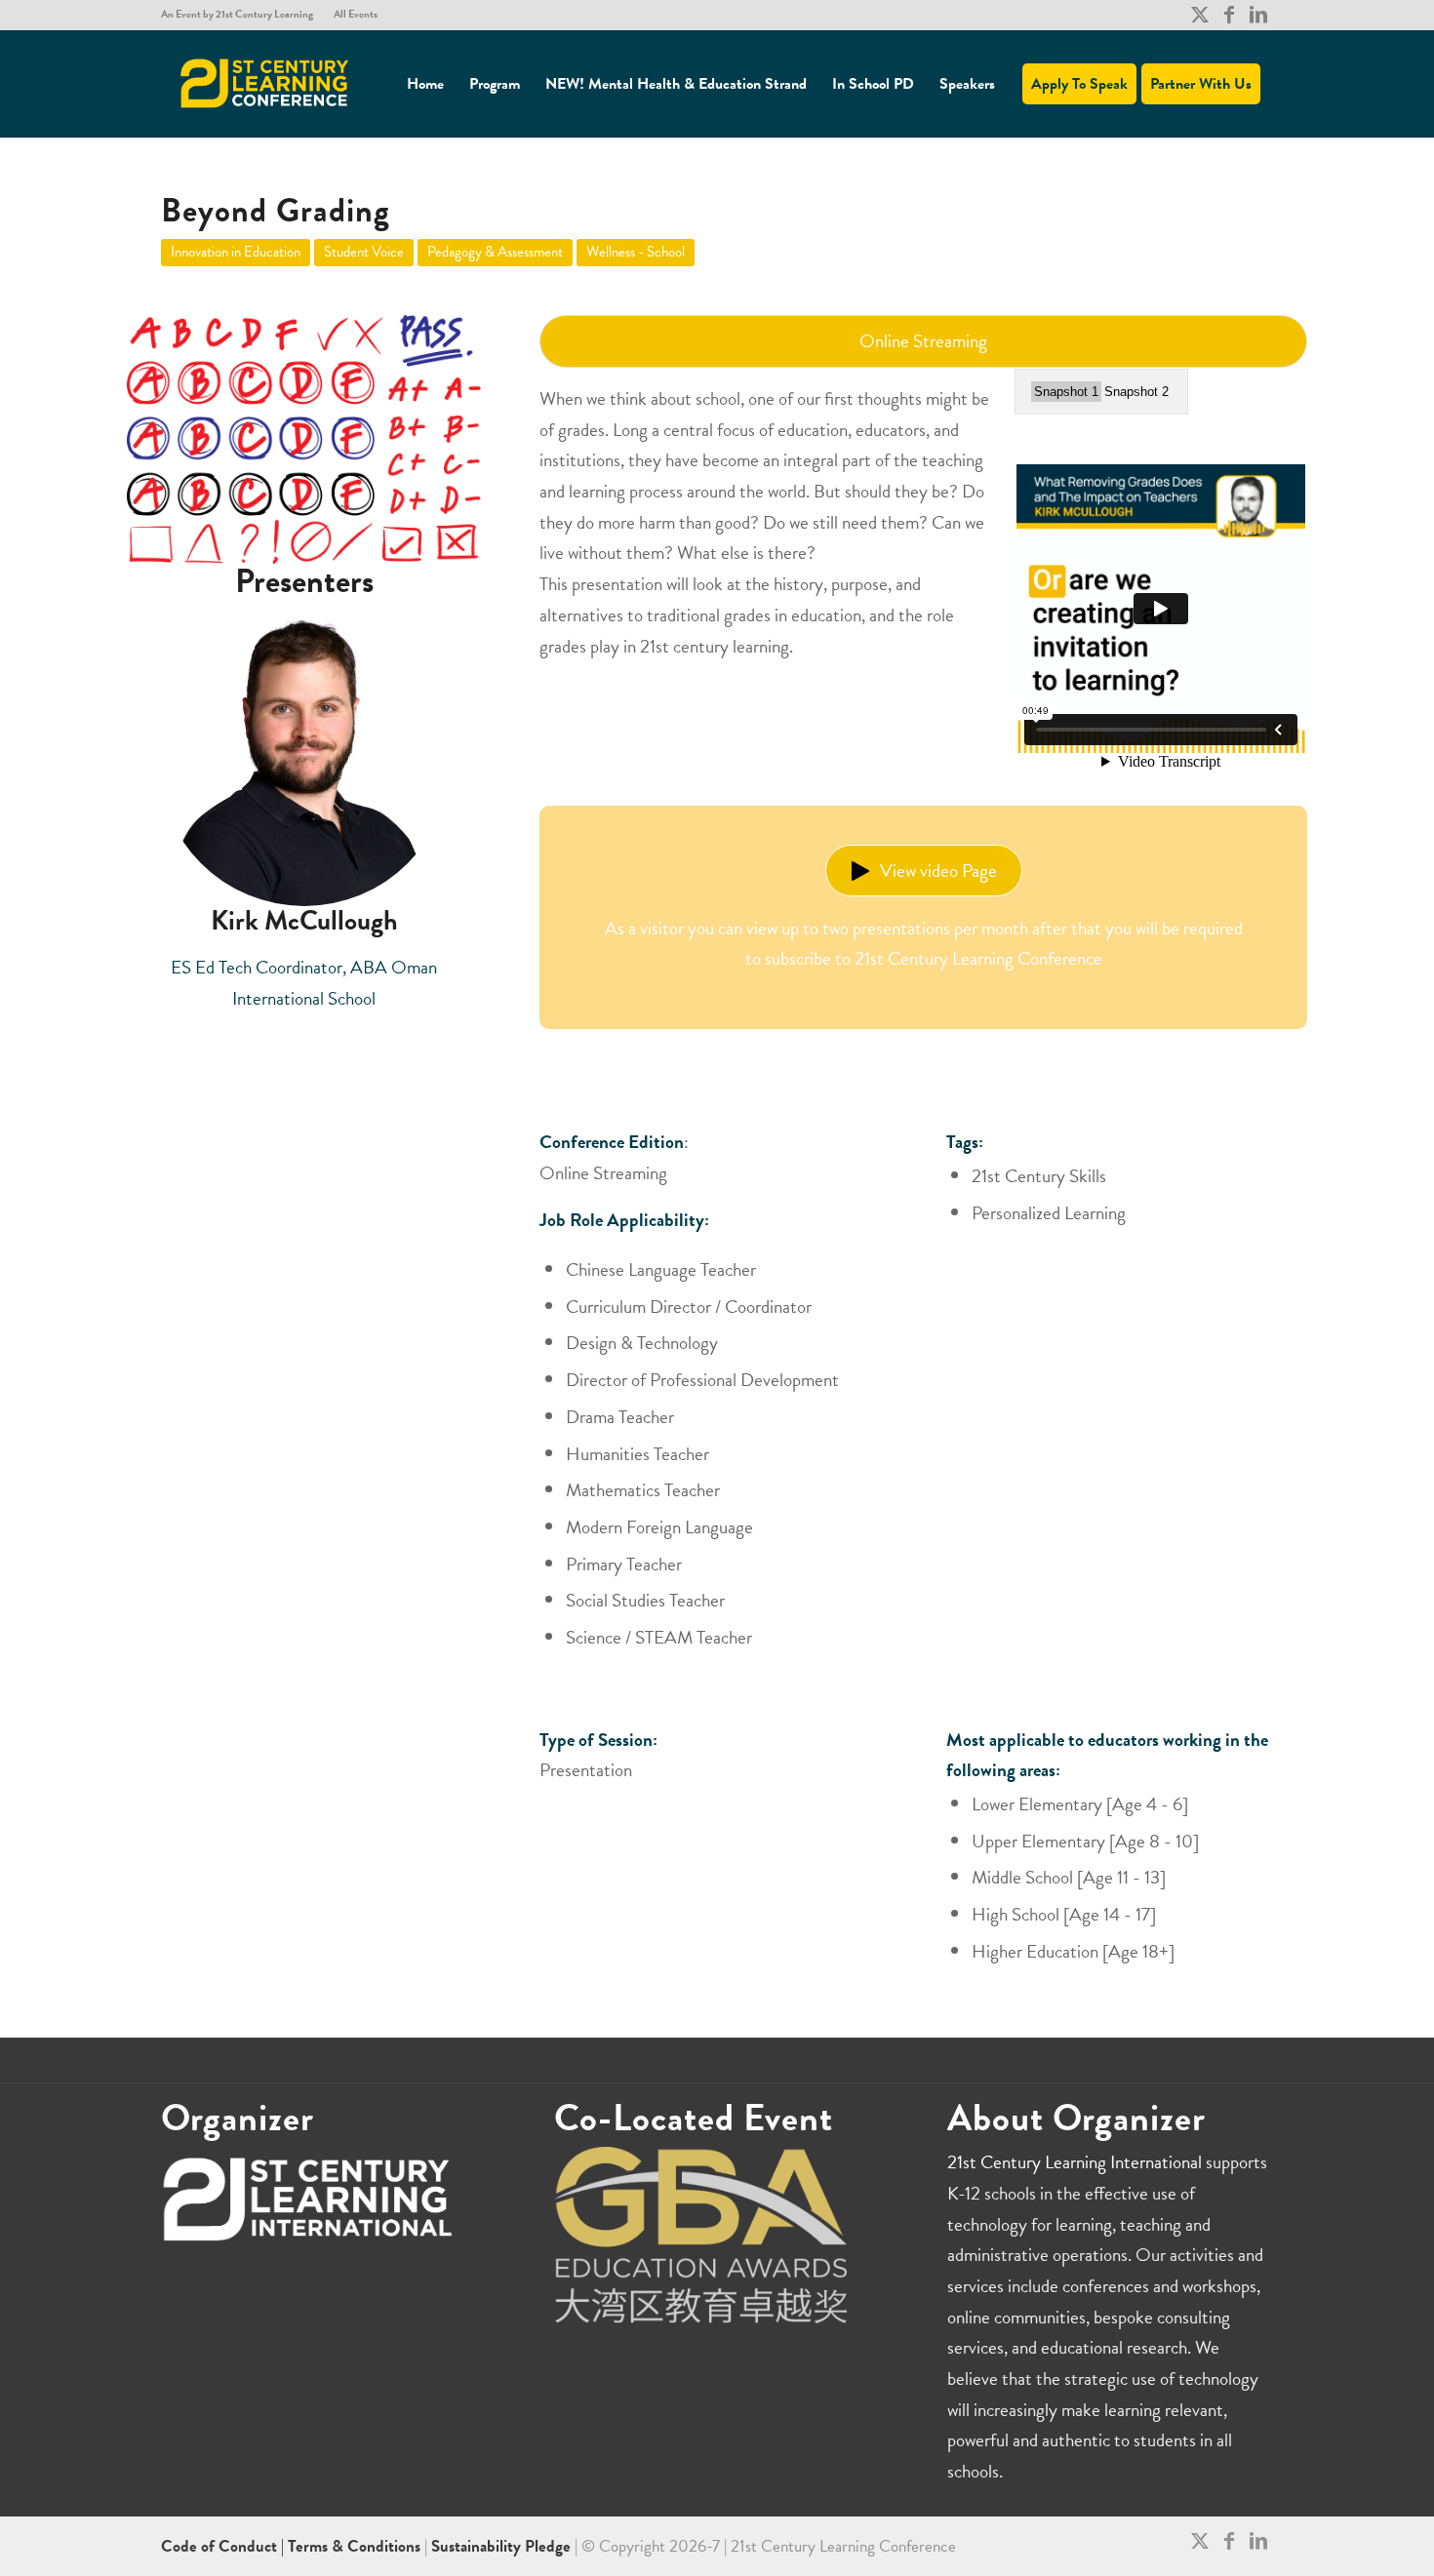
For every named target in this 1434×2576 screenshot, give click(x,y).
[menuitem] (242, 15)
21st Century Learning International (1075, 2162)
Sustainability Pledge (503, 2546)
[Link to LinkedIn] (1258, 15)
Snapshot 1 (1066, 392)
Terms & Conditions (354, 2546)
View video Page (938, 871)
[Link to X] (1199, 15)
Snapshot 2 (1136, 392)
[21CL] (265, 84)
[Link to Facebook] (1229, 15)
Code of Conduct (221, 2546)
